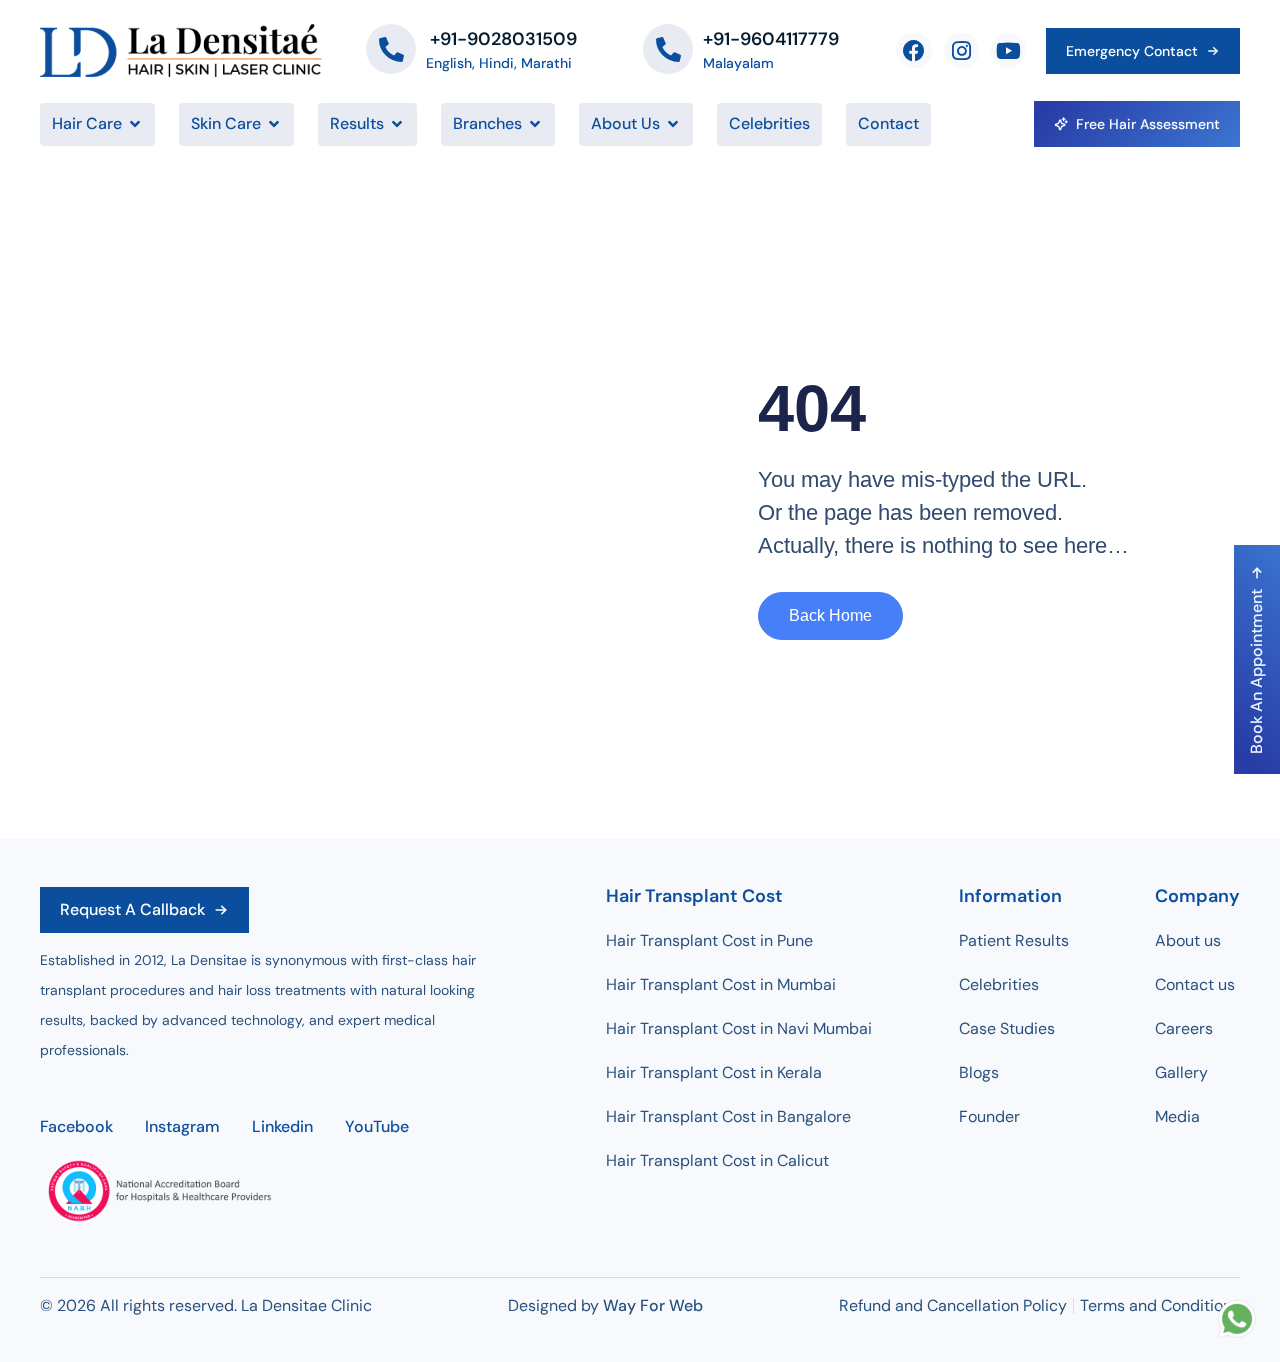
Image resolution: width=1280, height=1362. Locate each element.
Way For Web (653, 1305)
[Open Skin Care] (274, 124)
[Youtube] (1008, 50)
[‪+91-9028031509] (391, 49)
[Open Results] (397, 124)
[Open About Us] (673, 124)
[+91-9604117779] (668, 49)
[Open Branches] (535, 124)
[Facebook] (913, 50)
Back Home (830, 615)
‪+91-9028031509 (501, 39)
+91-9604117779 (771, 39)
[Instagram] (961, 50)
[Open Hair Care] (135, 124)
